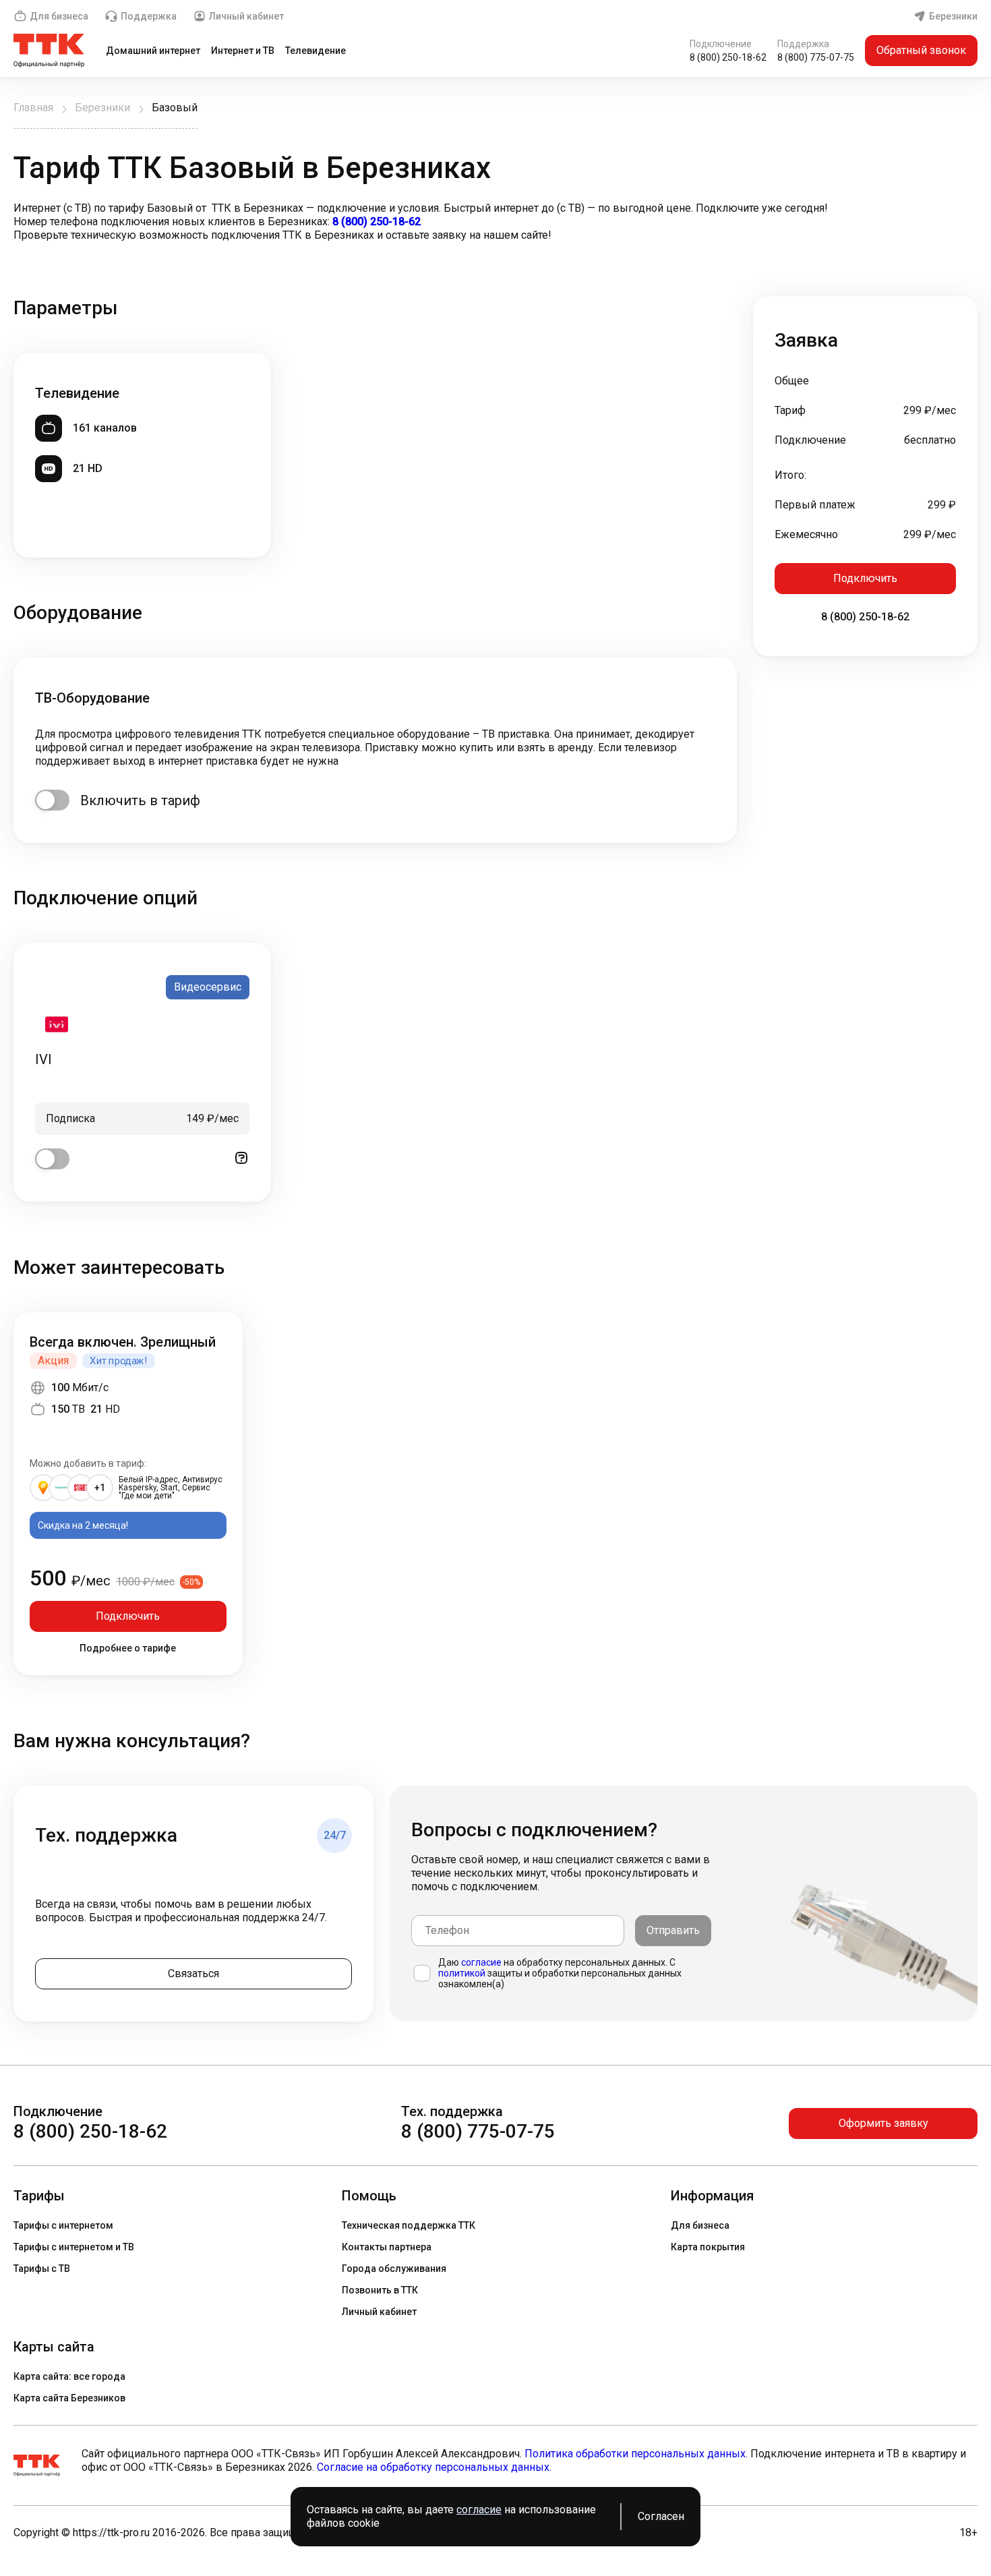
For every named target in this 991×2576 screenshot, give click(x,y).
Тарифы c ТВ (42, 2268)
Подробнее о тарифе (128, 1648)
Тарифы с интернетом (63, 2225)
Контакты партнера (387, 2247)
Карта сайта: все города (69, 2376)
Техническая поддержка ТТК (409, 2225)
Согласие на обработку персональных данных (433, 2467)
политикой (462, 1973)
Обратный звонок (921, 50)
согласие (481, 1962)
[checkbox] (52, 800)
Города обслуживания (394, 2268)
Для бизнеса (59, 16)
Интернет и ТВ (243, 51)
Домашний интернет (153, 51)
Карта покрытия (708, 2247)
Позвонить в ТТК (380, 2290)
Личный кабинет (246, 16)
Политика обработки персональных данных (635, 2454)
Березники (953, 16)
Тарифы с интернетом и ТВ (74, 2247)
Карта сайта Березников (69, 2398)
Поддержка (149, 16)
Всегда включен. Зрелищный (123, 1342)
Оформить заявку (883, 2123)
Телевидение (316, 51)
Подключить (865, 578)
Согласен (661, 2516)
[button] (495, 222)
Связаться (193, 1973)
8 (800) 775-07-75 (816, 57)
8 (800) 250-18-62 (728, 57)
